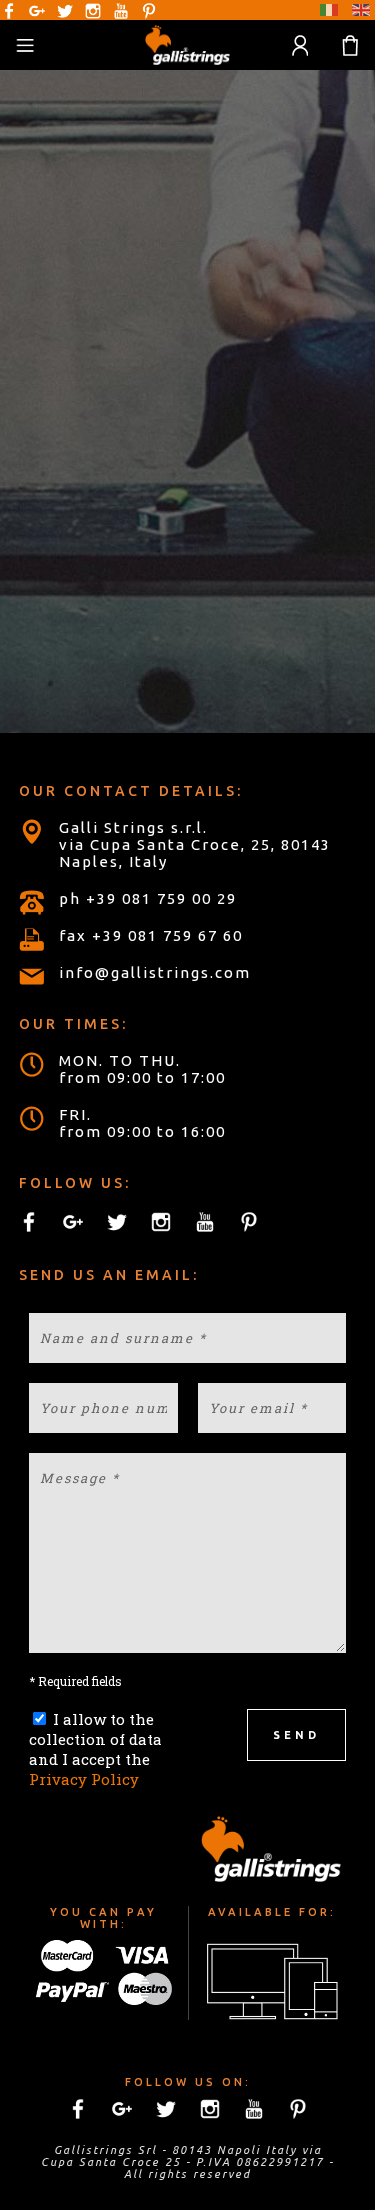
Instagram (93, 11)
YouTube (121, 11)
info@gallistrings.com (155, 972)
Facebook (9, 11)
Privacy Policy (84, 1779)
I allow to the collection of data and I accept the (95, 1749)
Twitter (65, 11)
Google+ (37, 11)
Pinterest (149, 11)
